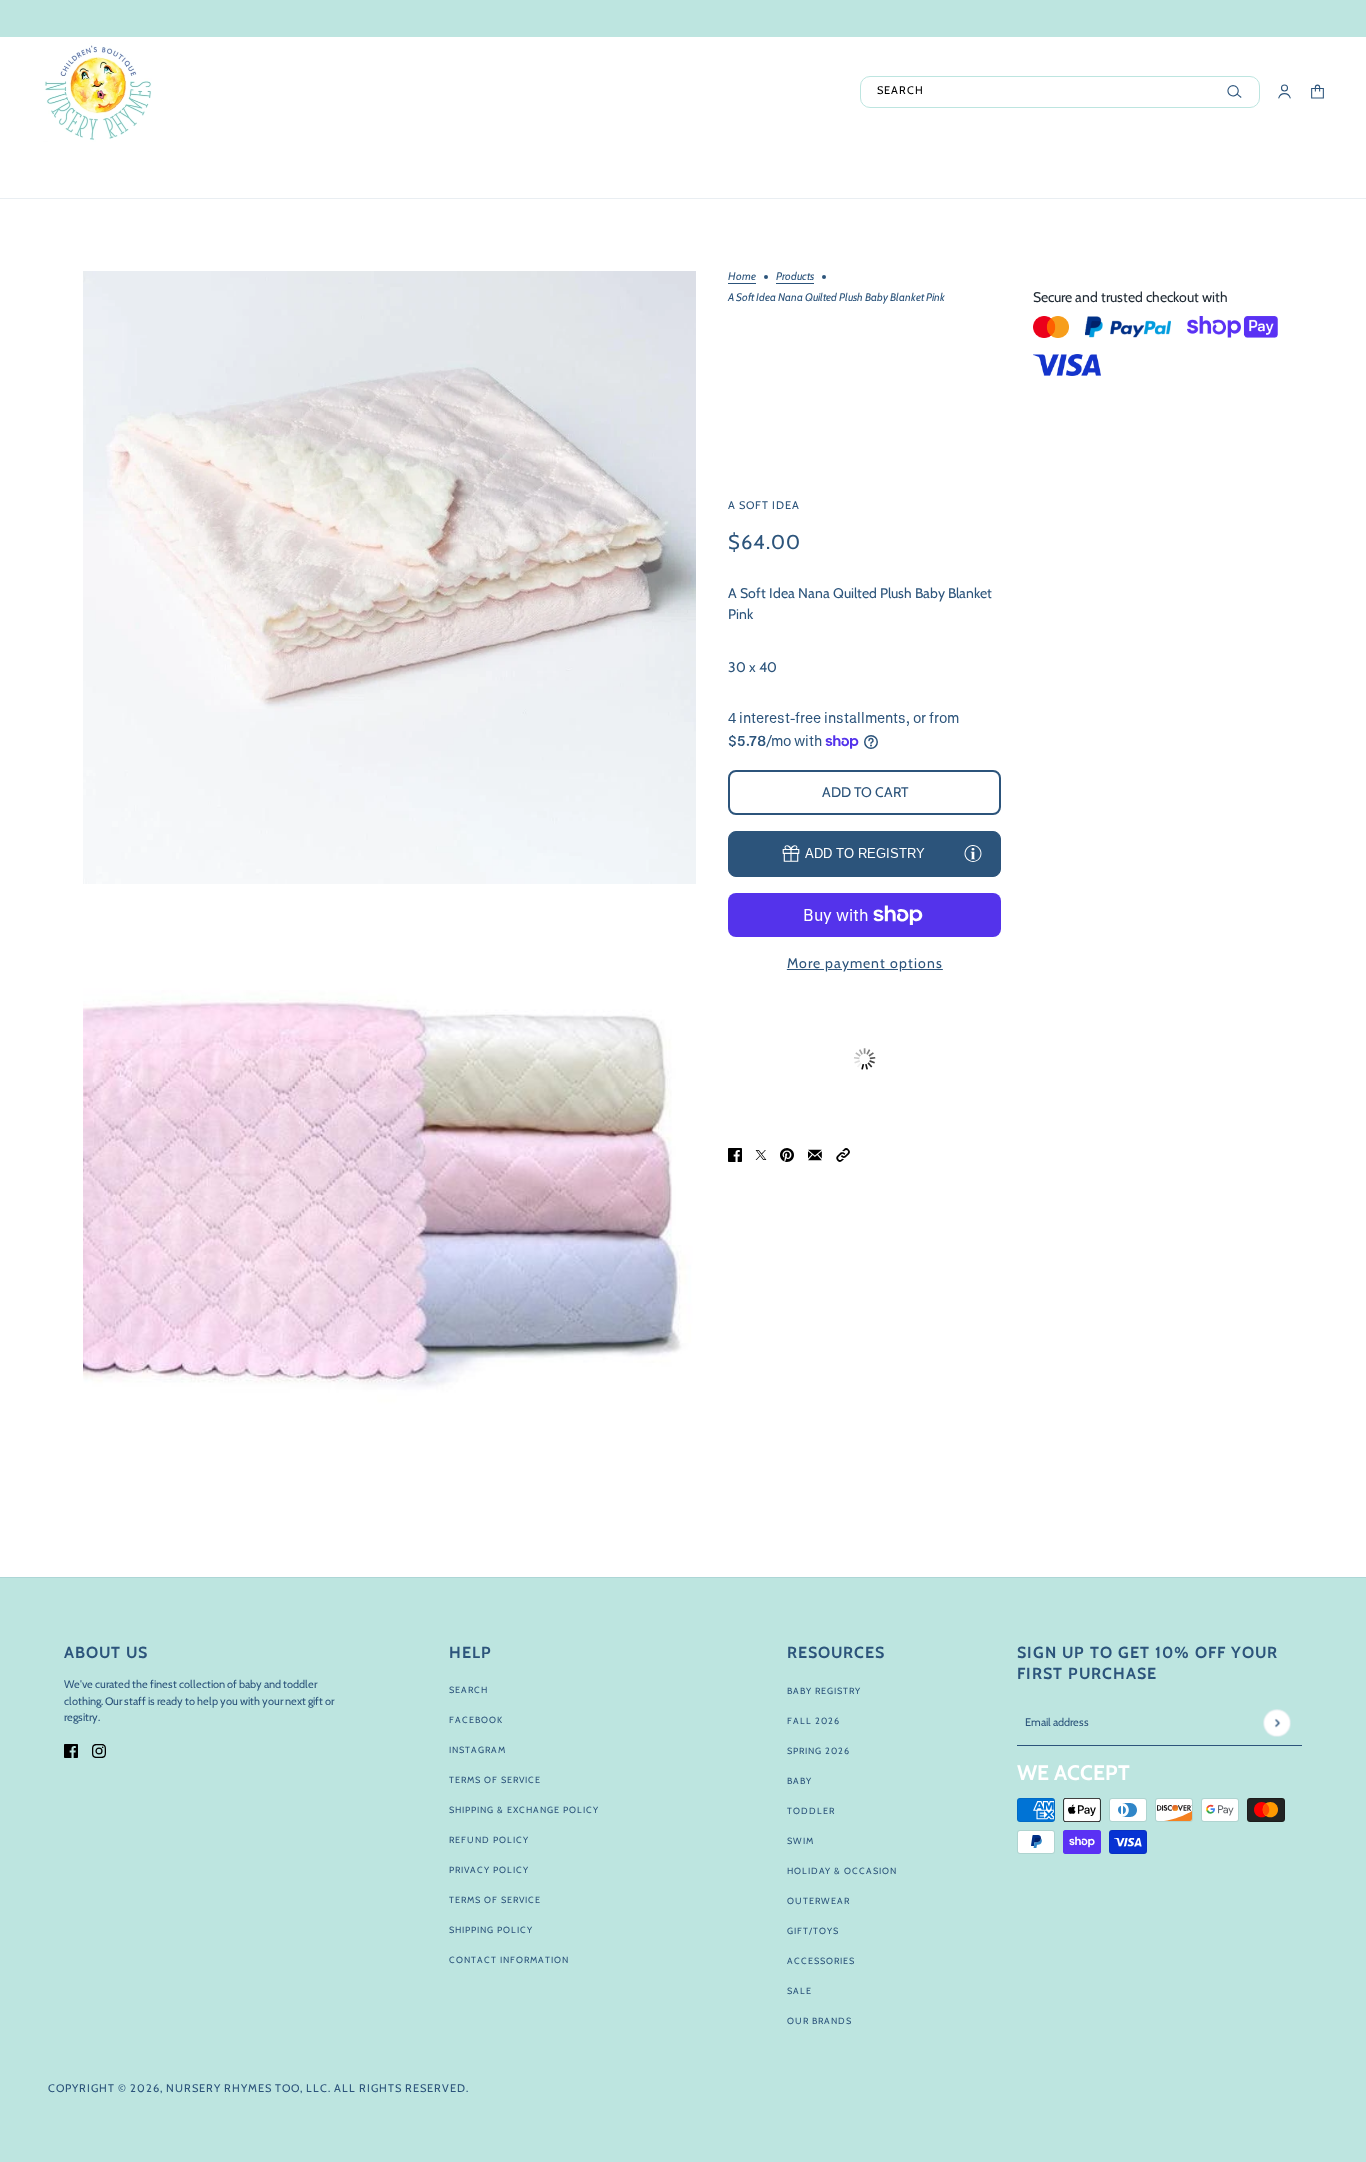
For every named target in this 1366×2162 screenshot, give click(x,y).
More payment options (865, 963)
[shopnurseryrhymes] (97, 92)
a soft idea (764, 504)
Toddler (811, 1810)
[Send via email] (815, 1154)
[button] (843, 1154)
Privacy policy (489, 1869)
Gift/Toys (813, 1930)
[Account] (1284, 91)
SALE (799, 1990)
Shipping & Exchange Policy (524, 1809)
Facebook (476, 1719)
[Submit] (1276, 1722)
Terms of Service (495, 1779)
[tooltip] (973, 853)
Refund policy (489, 1839)
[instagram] (99, 1749)
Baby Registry (824, 1690)
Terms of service (495, 1899)
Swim (800, 1840)
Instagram (477, 1749)
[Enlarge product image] (389, 577)
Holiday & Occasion (842, 1870)
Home (742, 277)
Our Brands (819, 2020)
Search (468, 1689)
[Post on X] (761, 1154)
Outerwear (818, 1900)
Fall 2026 (813, 1720)
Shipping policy (491, 1929)
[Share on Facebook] (735, 1154)
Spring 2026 (818, 1750)
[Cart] (1317, 91)
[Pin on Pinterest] (787, 1154)
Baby (799, 1780)
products (795, 277)
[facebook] (71, 1749)
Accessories (821, 1960)
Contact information (509, 1959)
